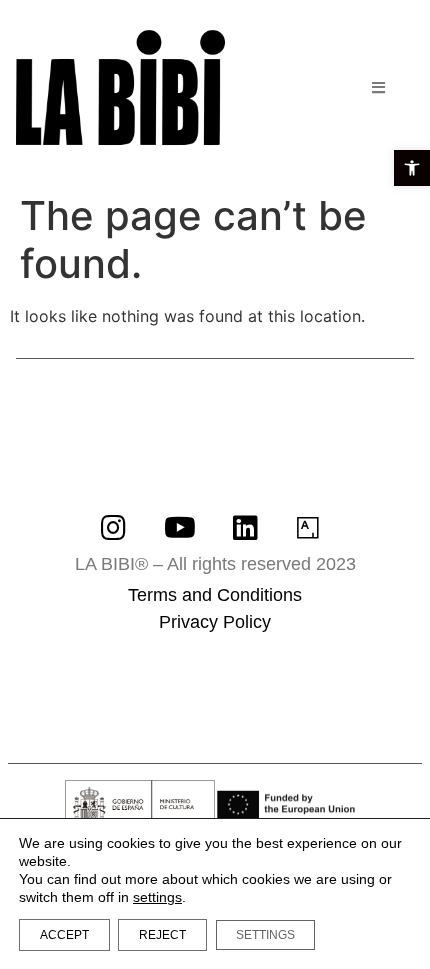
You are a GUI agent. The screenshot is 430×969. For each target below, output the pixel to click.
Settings (265, 935)
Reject (162, 935)
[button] (412, 168)
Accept (64, 935)
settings (157, 897)
